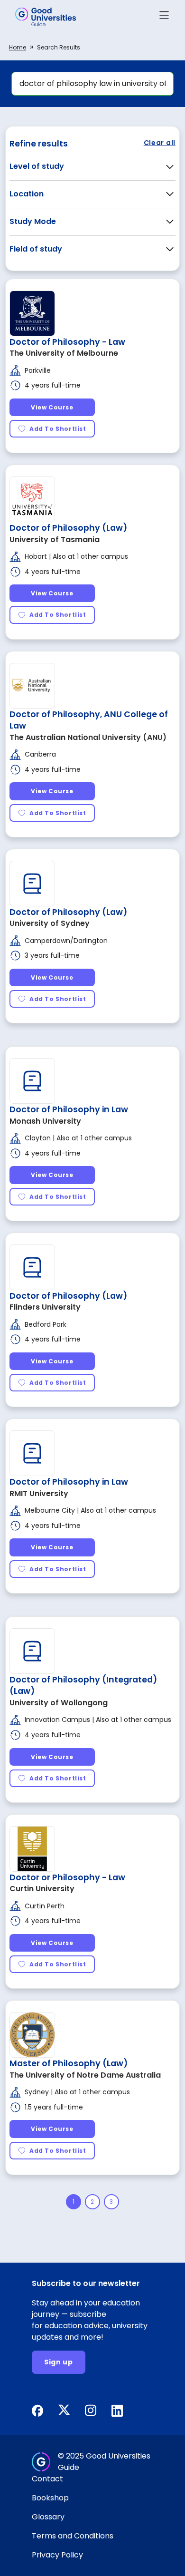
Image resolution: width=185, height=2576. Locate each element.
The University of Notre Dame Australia (85, 2075)
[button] (164, 17)
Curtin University (42, 1889)
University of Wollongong (59, 1703)
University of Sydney (50, 923)
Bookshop (50, 2498)
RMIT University (39, 1493)
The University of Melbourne (64, 353)
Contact (47, 2479)
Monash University (45, 1121)
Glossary (48, 2517)
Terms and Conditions (73, 2536)
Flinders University (45, 1307)
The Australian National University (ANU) (88, 737)
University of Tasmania (55, 540)
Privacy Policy (57, 2555)
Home (18, 47)
